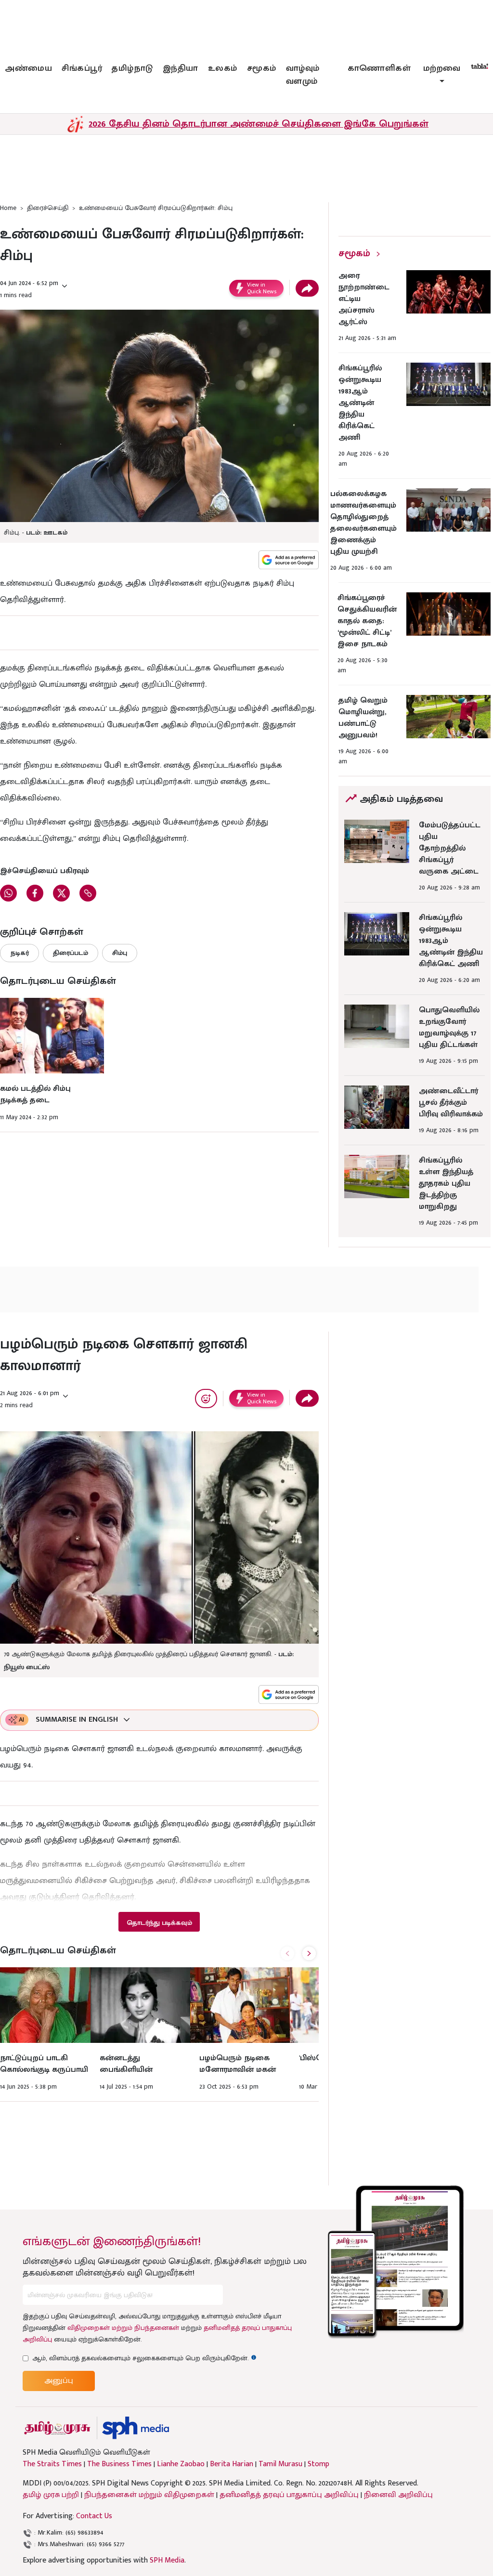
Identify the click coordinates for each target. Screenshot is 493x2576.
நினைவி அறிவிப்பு (398, 2495)
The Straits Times (52, 2464)
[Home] (136, 2428)
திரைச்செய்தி (48, 208)
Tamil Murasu (280, 2464)
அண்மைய (28, 68)
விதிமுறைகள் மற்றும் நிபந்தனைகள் (123, 2328)
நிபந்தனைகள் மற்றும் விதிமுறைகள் (149, 2495)
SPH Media (167, 2560)
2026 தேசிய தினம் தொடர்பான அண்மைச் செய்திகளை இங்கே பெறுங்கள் (259, 124)
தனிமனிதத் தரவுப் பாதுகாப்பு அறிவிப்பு (289, 2495)
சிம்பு (120, 953)
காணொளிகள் (379, 68)
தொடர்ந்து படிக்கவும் (159, 1923)
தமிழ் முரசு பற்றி (51, 2495)
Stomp (318, 2464)
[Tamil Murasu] (57, 2428)
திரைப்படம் (71, 953)
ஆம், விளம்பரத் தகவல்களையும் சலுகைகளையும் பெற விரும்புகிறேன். (144, 2358)
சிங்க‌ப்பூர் (82, 68)
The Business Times (119, 2464)
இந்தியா (181, 68)
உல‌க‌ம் (223, 68)
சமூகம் (262, 68)
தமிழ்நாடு (132, 68)
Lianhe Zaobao (181, 2464)
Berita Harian (232, 2464)
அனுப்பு (59, 2381)
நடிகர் (19, 953)
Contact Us (94, 2516)
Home (8, 208)
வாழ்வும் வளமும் (303, 75)
